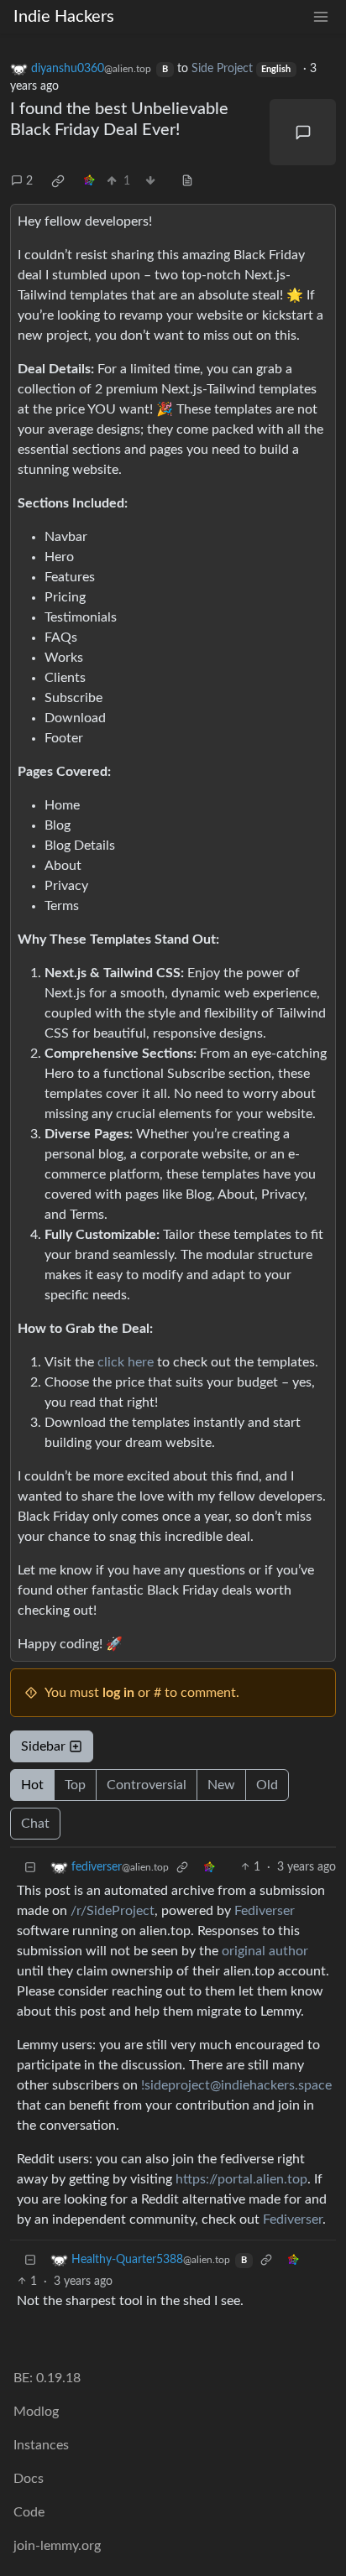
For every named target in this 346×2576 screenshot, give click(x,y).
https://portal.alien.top (241, 2179)
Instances (41, 2445)
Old (267, 1785)
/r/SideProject (113, 1911)
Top (75, 1785)
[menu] (321, 17)
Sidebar (43, 1746)
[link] (58, 181)
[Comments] (303, 132)
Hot (32, 1785)
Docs (29, 2479)
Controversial (147, 1785)
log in (118, 1693)
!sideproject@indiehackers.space (236, 2085)
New (221, 1785)
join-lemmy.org (57, 2546)
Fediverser (265, 1911)
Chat (35, 1824)
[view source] (187, 182)
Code (29, 2512)
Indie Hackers (64, 17)
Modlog (36, 2412)
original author (265, 1951)
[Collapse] (30, 1868)
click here (126, 1362)
